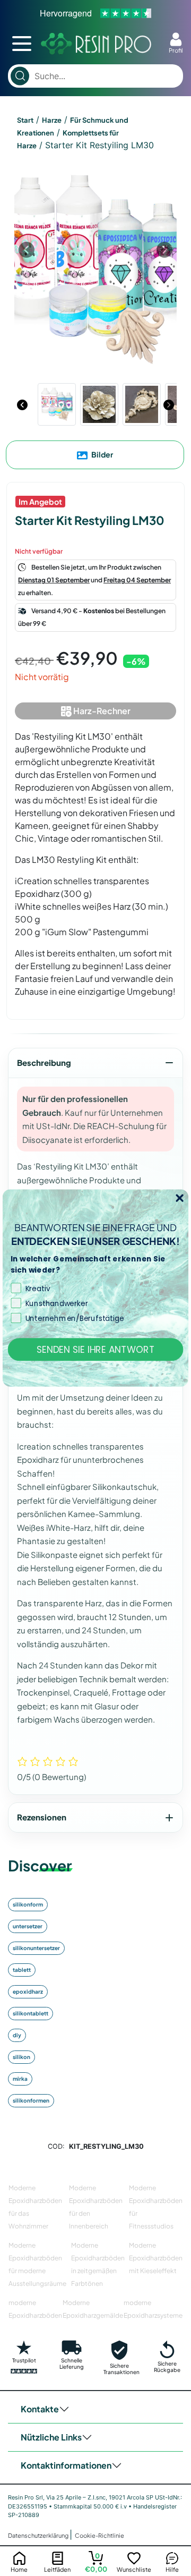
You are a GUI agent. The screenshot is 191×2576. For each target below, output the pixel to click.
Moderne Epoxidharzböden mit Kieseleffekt (156, 2258)
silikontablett (31, 2013)
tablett (22, 1970)
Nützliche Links (51, 2437)
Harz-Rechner (101, 711)
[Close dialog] (180, 1198)
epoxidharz (28, 1992)
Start (25, 120)
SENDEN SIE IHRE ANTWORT (96, 1349)
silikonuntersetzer (36, 1948)
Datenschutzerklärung (39, 2535)
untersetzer (28, 1926)
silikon (21, 2057)
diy (17, 2035)
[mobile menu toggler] (22, 44)
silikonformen (31, 2100)
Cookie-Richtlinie (99, 2535)
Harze (52, 120)
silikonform (28, 1904)
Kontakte (40, 2409)
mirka (20, 2079)
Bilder (102, 454)
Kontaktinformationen (66, 2465)
